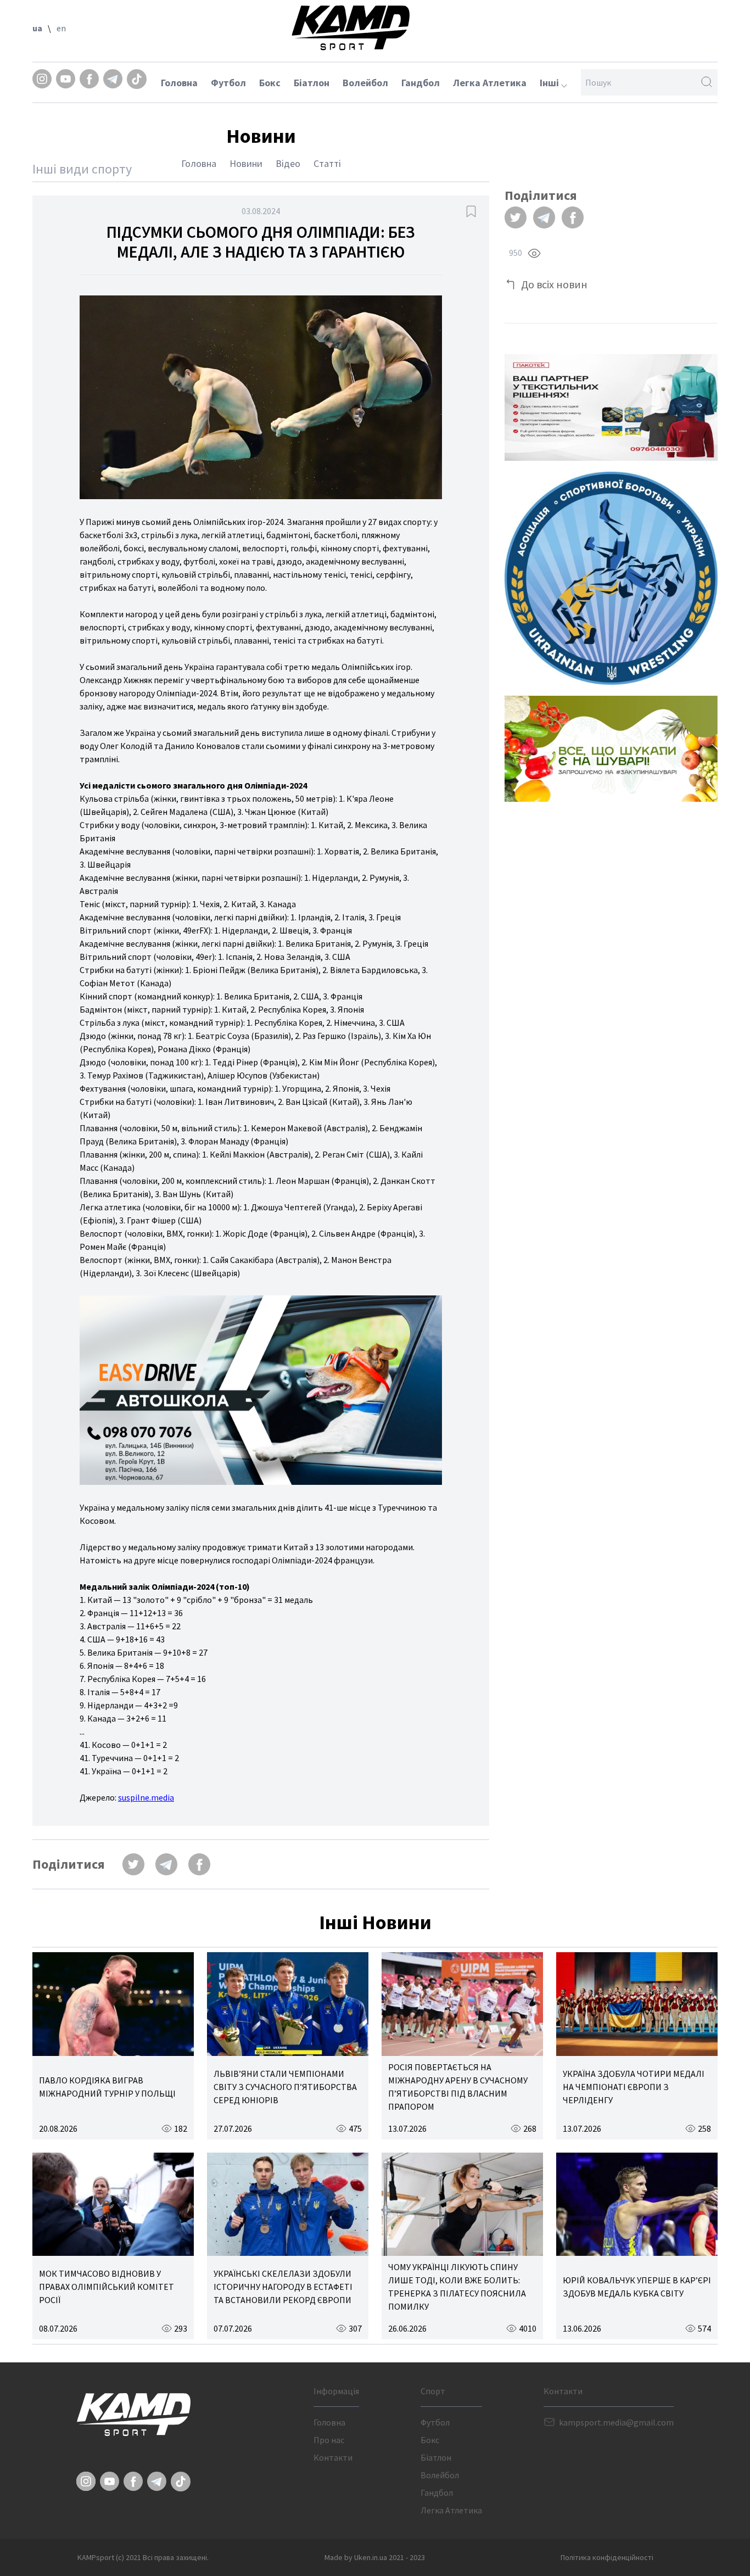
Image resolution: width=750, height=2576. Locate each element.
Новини (246, 163)
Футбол (228, 83)
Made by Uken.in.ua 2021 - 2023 (375, 2557)
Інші (550, 83)
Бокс (270, 83)
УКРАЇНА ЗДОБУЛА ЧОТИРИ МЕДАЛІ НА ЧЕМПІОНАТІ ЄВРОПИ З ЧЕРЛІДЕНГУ (634, 2087)
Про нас (329, 2440)
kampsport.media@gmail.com (616, 2422)
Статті (327, 163)
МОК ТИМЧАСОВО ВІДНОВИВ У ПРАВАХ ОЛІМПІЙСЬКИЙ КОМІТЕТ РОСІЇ (107, 2287)
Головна (179, 83)
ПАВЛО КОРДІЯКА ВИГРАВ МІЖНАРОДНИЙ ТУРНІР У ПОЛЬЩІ (107, 2087)
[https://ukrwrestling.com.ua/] (611, 578)
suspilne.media (146, 1797)
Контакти (333, 2457)
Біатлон (312, 83)
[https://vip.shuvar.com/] (611, 749)
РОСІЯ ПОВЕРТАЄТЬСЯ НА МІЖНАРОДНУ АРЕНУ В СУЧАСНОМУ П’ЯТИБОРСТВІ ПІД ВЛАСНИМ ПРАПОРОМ (458, 2087)
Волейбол (365, 83)
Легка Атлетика (490, 83)
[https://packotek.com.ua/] (611, 407)
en (61, 28)
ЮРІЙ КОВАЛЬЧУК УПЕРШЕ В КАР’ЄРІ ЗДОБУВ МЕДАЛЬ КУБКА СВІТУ (637, 2287)
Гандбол (421, 83)
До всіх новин (554, 284)
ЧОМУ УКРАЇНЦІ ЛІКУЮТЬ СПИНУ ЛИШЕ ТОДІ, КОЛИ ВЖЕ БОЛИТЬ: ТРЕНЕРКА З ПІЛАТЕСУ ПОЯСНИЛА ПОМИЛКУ (457, 2287)
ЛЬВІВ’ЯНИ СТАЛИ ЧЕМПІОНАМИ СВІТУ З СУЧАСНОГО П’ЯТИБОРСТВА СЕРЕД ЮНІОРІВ (285, 2087)
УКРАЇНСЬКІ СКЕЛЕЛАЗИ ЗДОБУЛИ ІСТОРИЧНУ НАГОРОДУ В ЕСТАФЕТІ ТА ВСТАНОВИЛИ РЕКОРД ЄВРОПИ (283, 2287)
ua (37, 28)
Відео (288, 163)
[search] (707, 82)
